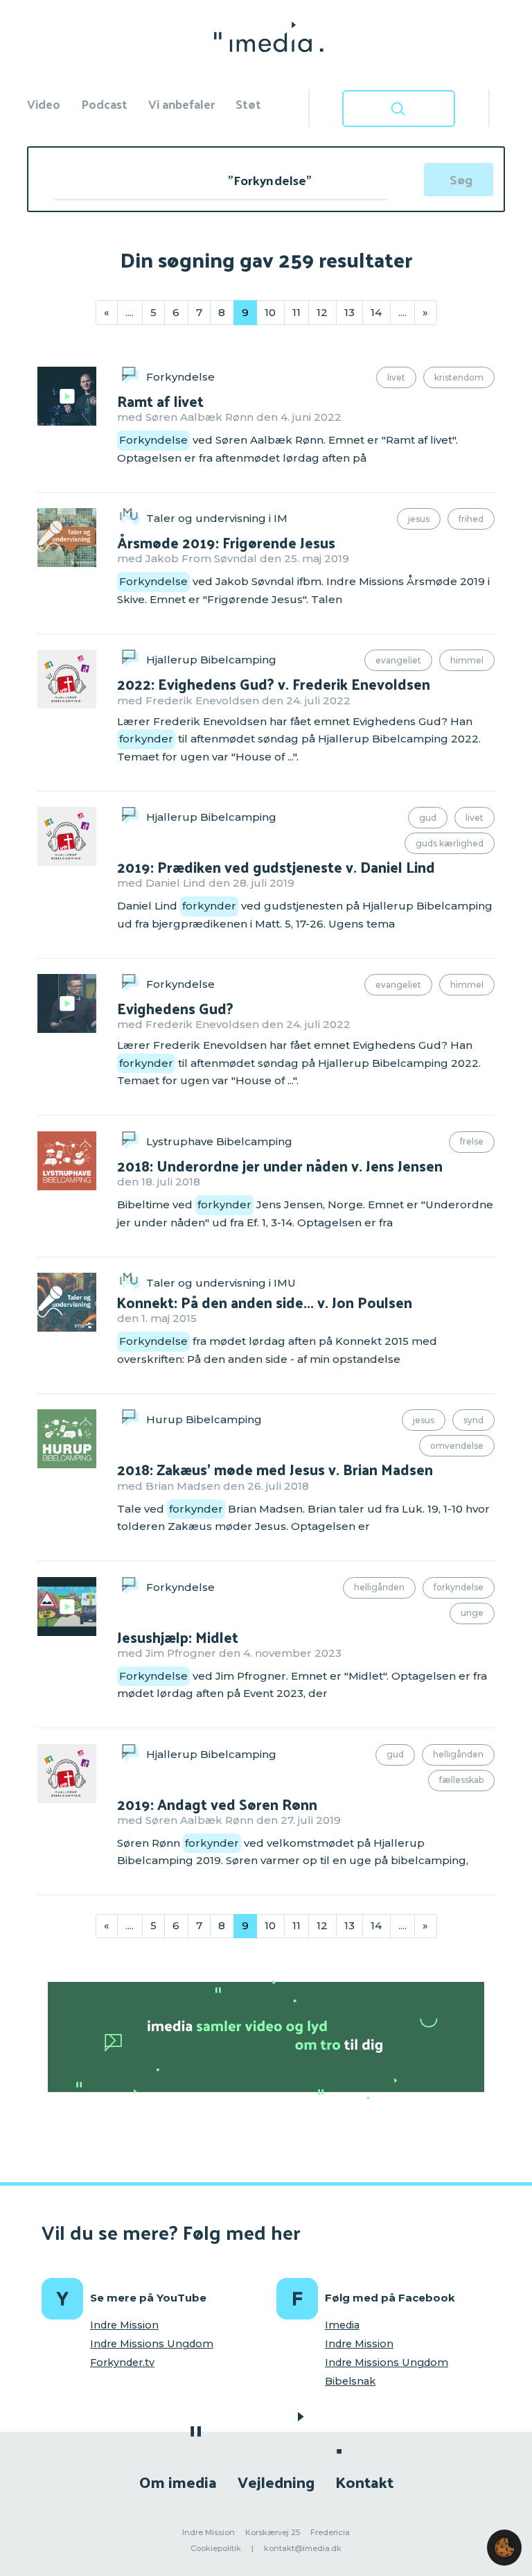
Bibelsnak (350, 2381)
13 (349, 312)
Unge (472, 1613)
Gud (428, 818)
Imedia (342, 2325)
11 (296, 312)
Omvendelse (457, 1446)
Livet (396, 377)
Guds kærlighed (450, 843)
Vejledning (276, 2481)
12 (322, 312)
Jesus (419, 519)
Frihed (471, 519)
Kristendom (459, 377)
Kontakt (364, 2481)
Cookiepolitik (216, 2548)
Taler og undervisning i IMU (221, 1283)
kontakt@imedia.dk (303, 2548)
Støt (248, 104)
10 (270, 312)
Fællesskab (461, 1780)
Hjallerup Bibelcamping (211, 660)
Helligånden (379, 1587)
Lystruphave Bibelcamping (219, 1141)
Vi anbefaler (181, 104)
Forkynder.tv (122, 2362)
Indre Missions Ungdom (152, 2344)
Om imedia (178, 2481)
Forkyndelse (180, 377)
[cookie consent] (504, 2548)
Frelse (472, 1141)
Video (44, 104)
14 (376, 312)
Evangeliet (398, 660)
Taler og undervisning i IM (217, 518)
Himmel (467, 660)
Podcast (104, 104)
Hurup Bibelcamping (204, 1419)
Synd (473, 1420)
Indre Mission (124, 2325)
